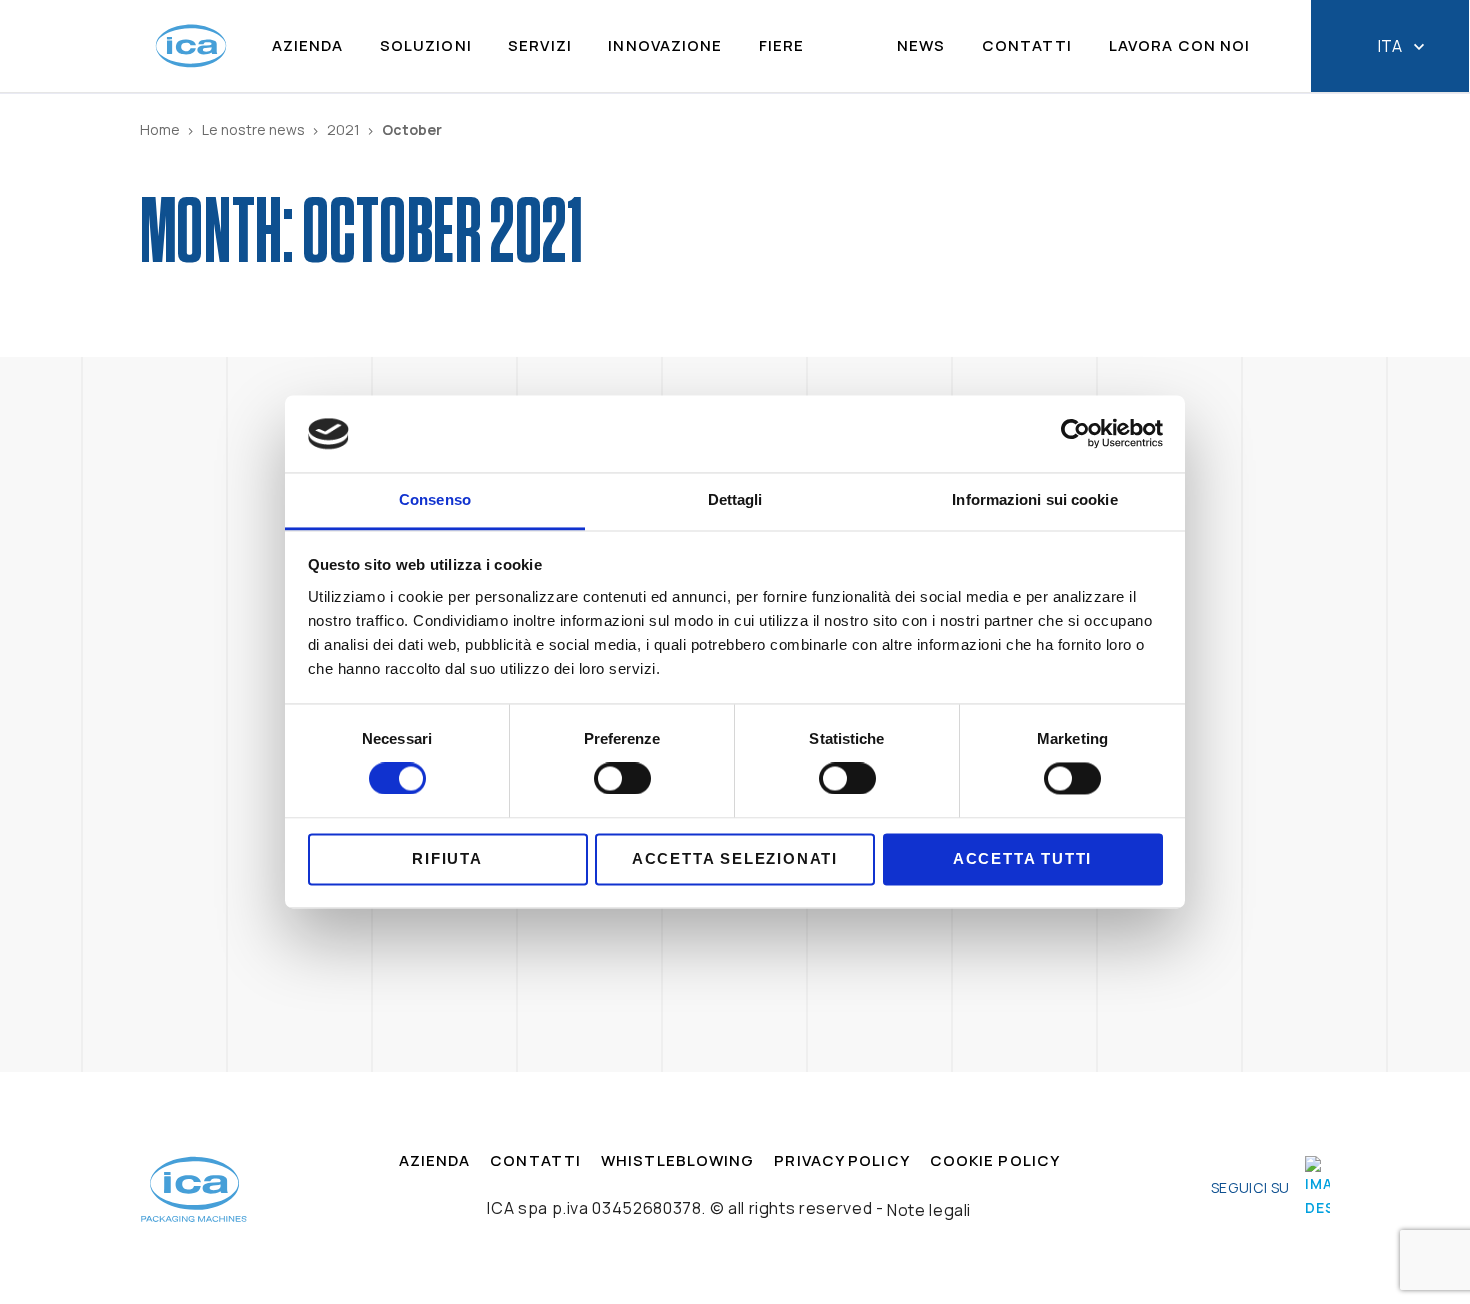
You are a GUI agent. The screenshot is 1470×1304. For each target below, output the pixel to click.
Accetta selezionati (735, 858)
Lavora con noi (1179, 46)
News (921, 46)
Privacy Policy (841, 1161)
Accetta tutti (1022, 858)
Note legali (929, 1210)
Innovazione (665, 46)
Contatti (1027, 46)
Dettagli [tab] (735, 499)
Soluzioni (426, 46)
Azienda (308, 46)
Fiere (782, 46)
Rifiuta (447, 858)
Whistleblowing (677, 1161)
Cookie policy (995, 1161)
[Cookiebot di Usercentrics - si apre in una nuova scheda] (1075, 434)
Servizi (540, 46)
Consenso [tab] (435, 499)
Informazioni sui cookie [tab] (1034, 499)
